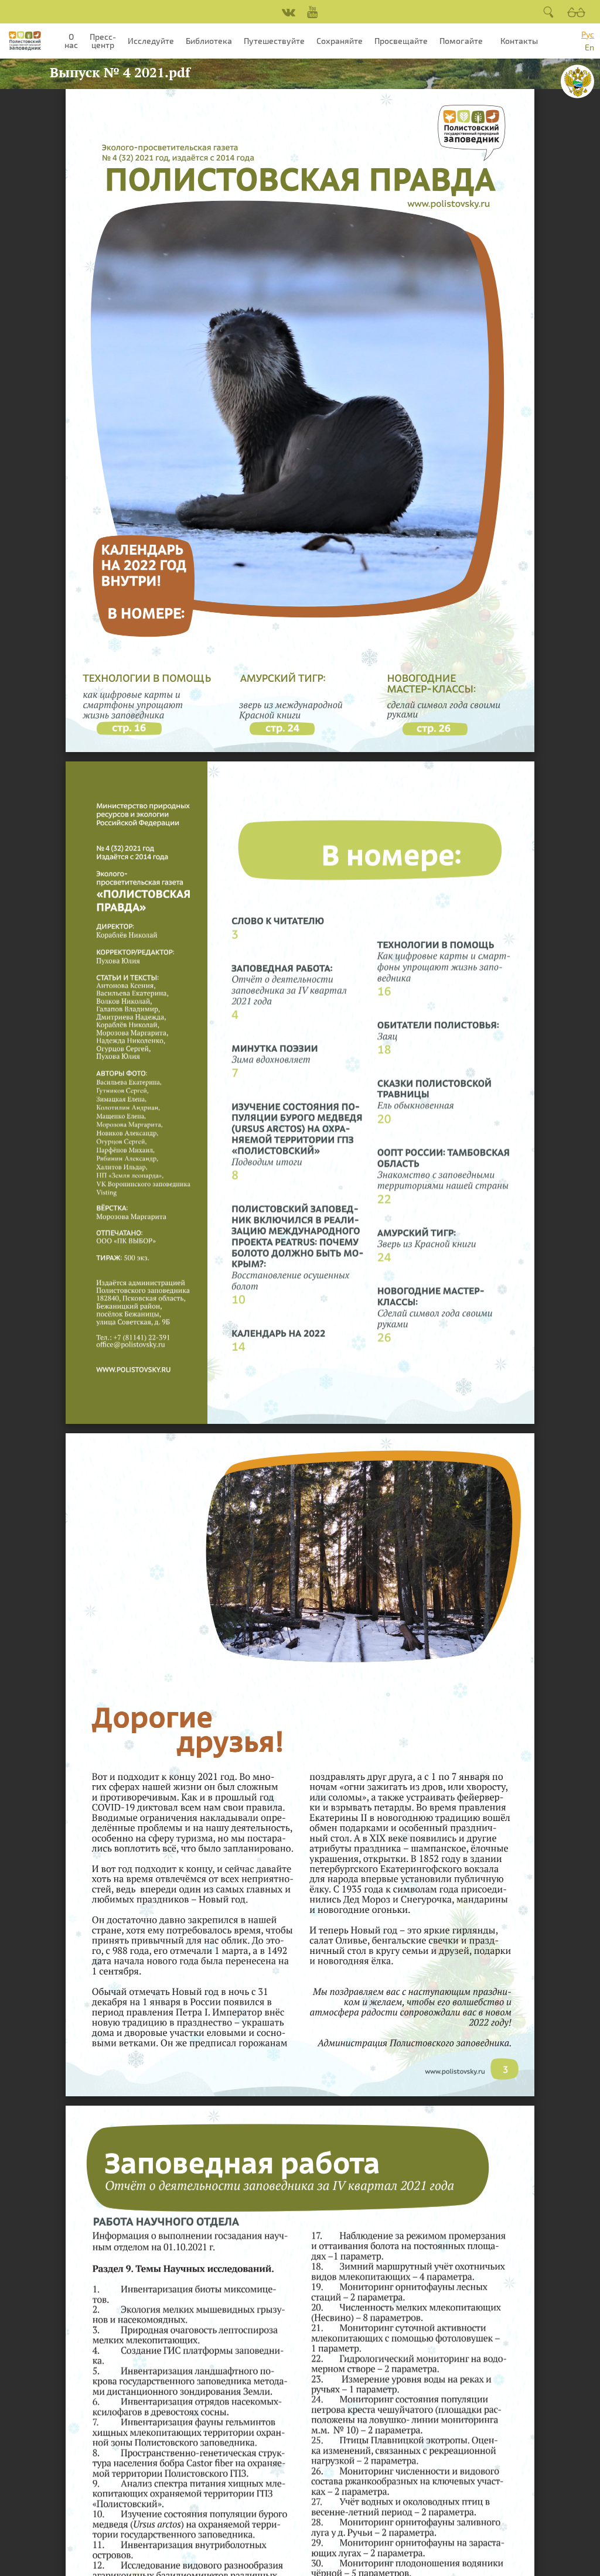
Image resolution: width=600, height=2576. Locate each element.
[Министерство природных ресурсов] (577, 81)
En (589, 47)
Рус (588, 34)
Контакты (519, 41)
